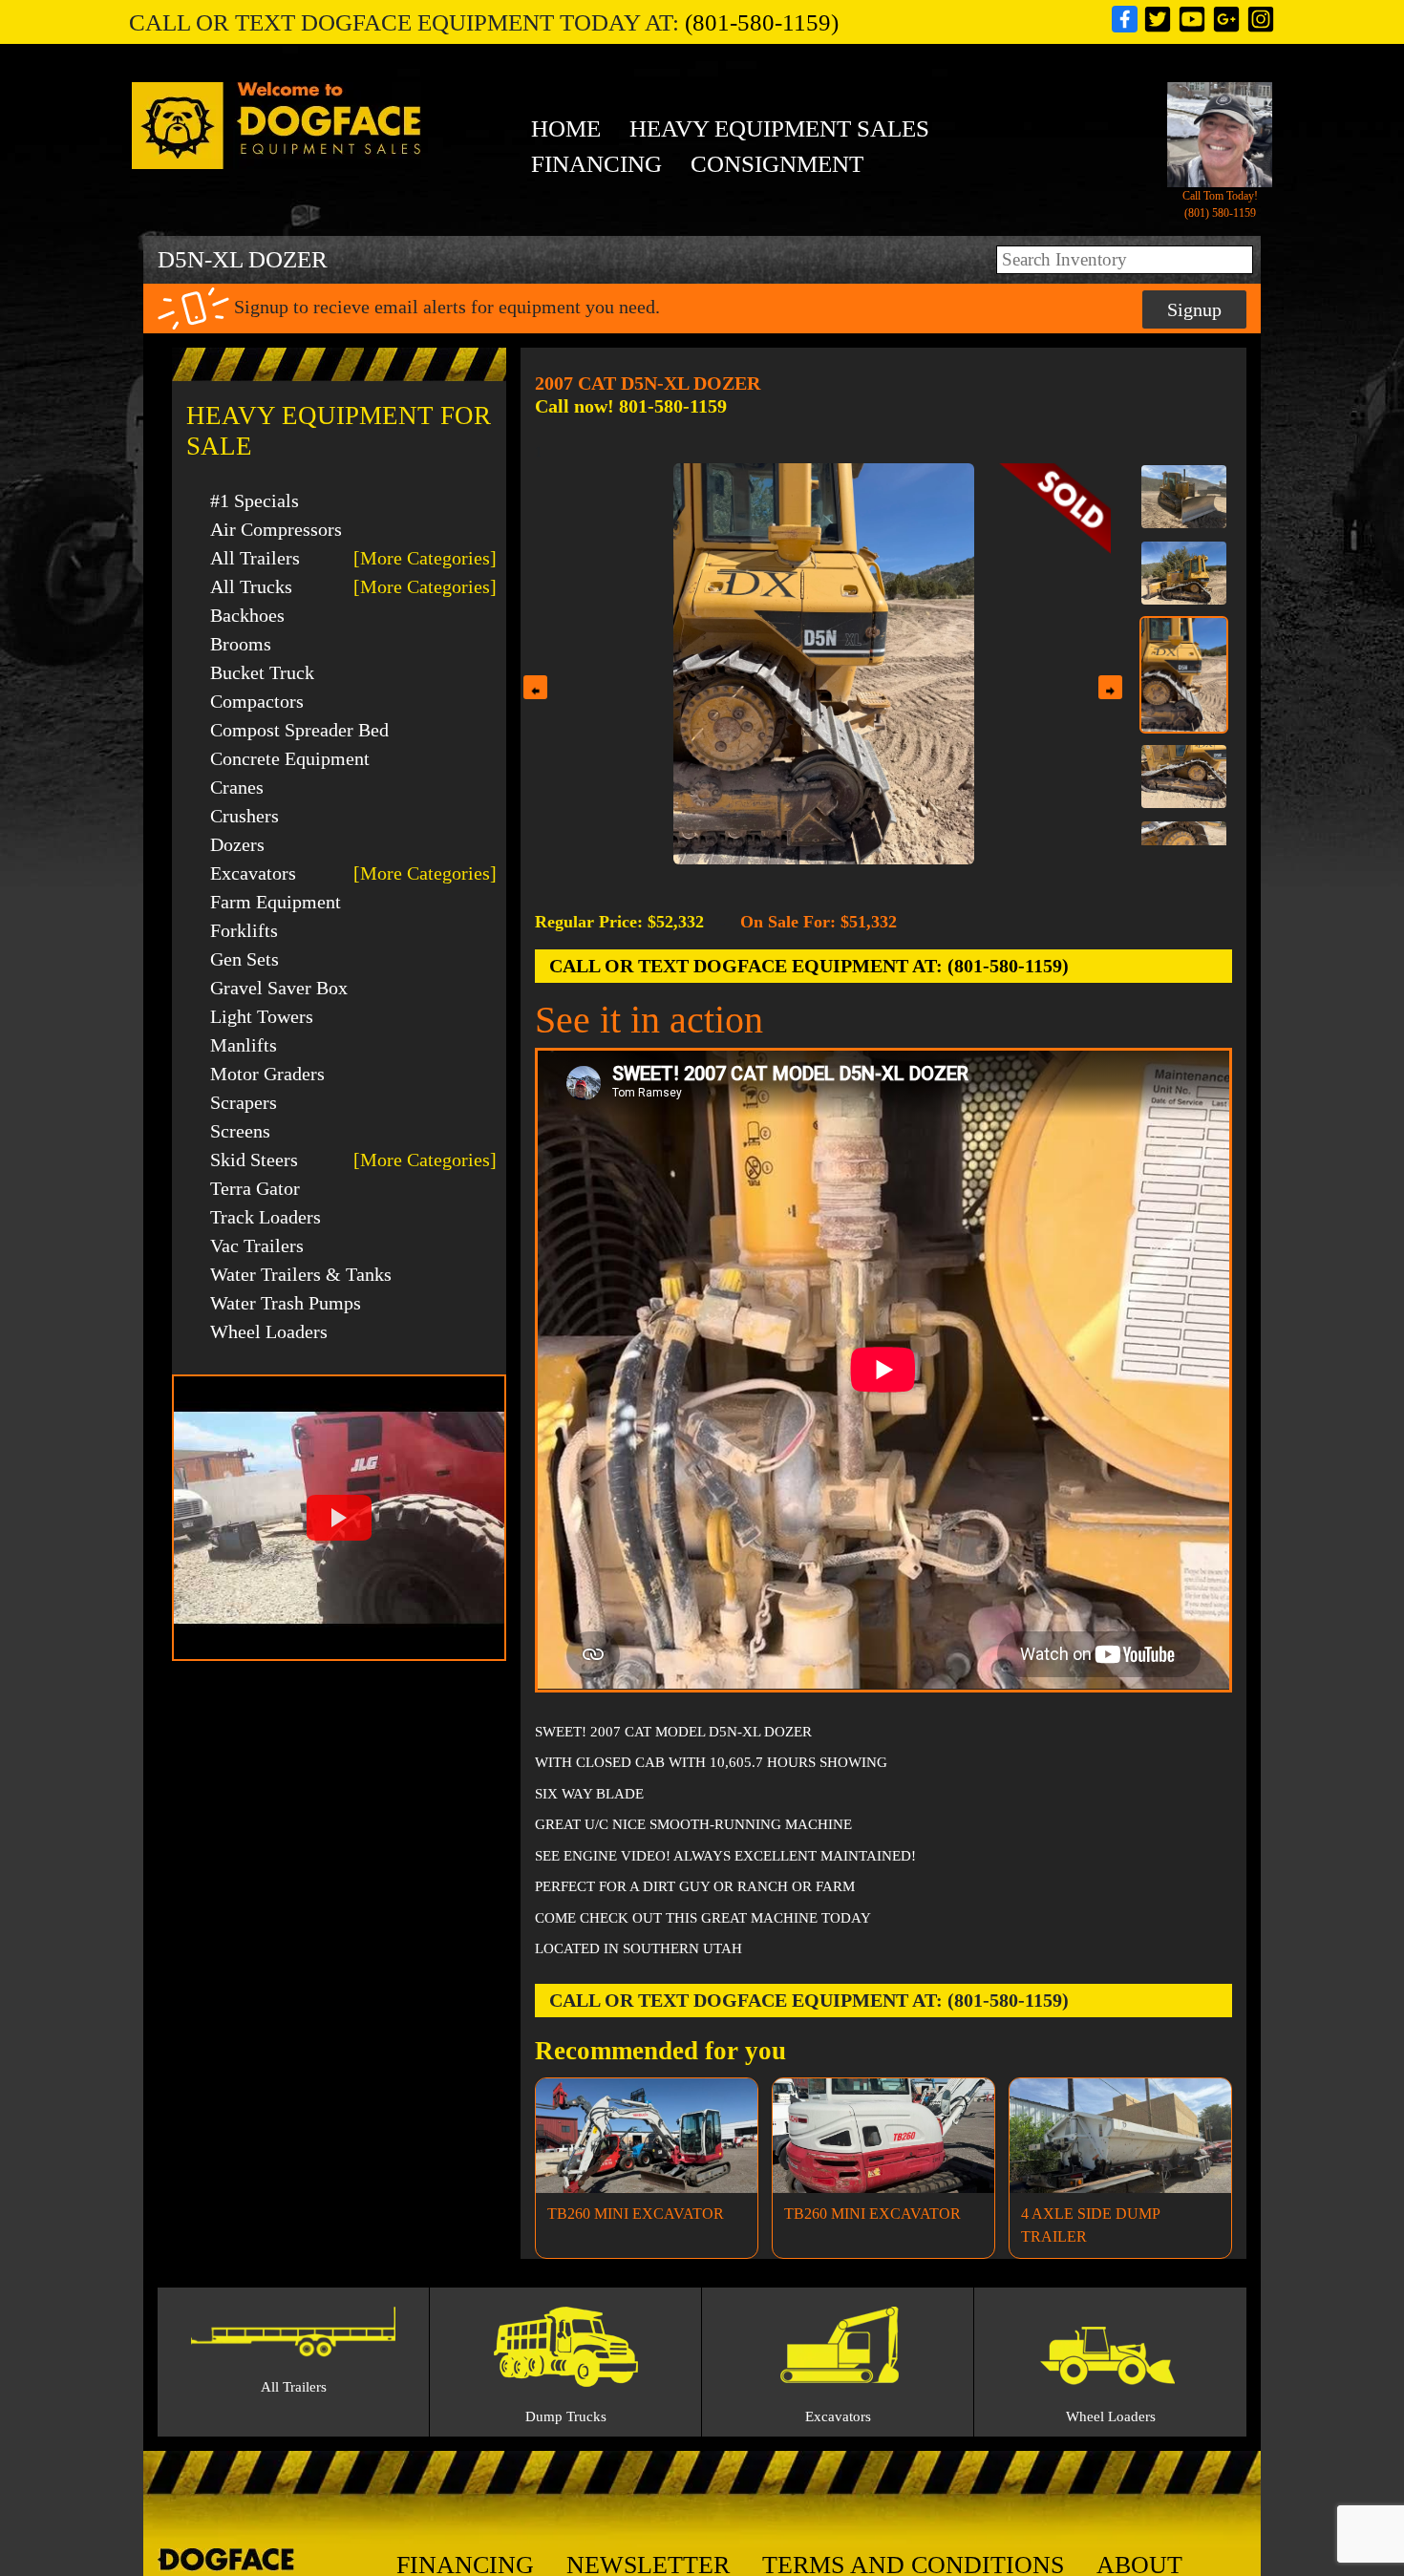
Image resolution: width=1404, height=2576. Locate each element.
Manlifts (244, 1045)
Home (566, 128)
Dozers (237, 844)
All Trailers (255, 558)
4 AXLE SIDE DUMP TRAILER (1090, 2225)
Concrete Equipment (290, 758)
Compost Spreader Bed (299, 730)
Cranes (237, 787)
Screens (240, 1131)
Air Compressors (276, 529)
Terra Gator (255, 1188)
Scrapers (244, 1102)
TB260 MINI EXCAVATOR (636, 2214)
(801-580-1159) (762, 22)
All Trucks (251, 586)
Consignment (777, 164)
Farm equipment (276, 902)
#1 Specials (255, 500)
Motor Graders (267, 1074)
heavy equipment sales (779, 128)
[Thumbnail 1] (1184, 497)
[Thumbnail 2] (1184, 573)
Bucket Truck (262, 672)
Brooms (241, 644)
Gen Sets (245, 959)
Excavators (253, 873)
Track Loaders (266, 1217)
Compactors (257, 701)
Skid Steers (254, 1160)
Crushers (245, 816)
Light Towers (262, 1016)
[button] (339, 1518)
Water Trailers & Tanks (301, 1274)
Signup (1194, 309)
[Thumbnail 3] (1184, 674)
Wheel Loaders (269, 1331)
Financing (596, 164)
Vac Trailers (257, 1245)
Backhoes (247, 615)
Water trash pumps (286, 1303)
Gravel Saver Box (279, 988)
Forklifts (244, 930)
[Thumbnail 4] (1184, 777)
